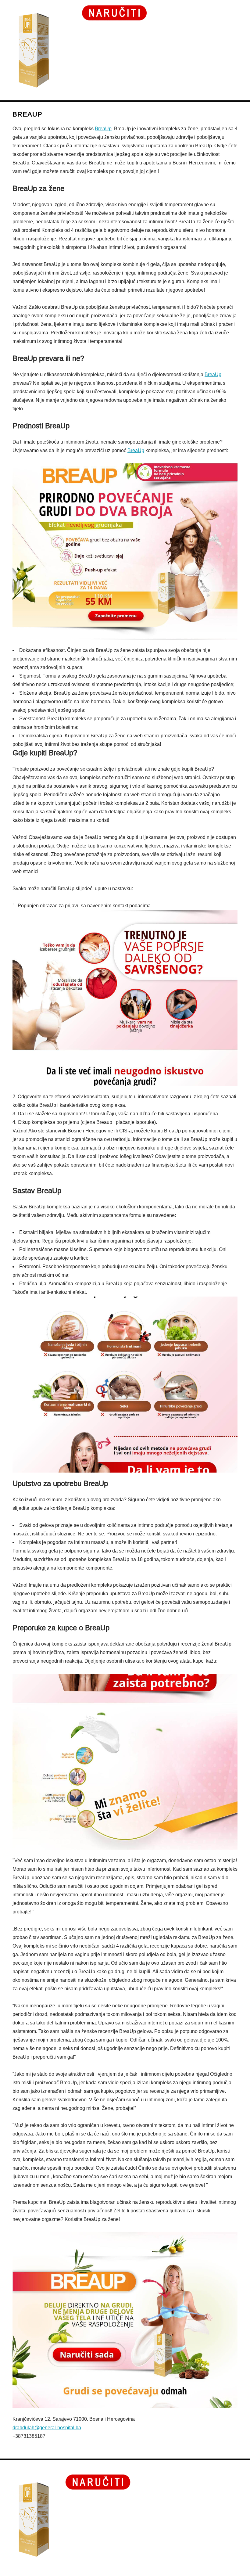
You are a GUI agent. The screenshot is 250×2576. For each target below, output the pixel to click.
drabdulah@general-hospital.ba (47, 2428)
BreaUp (103, 129)
